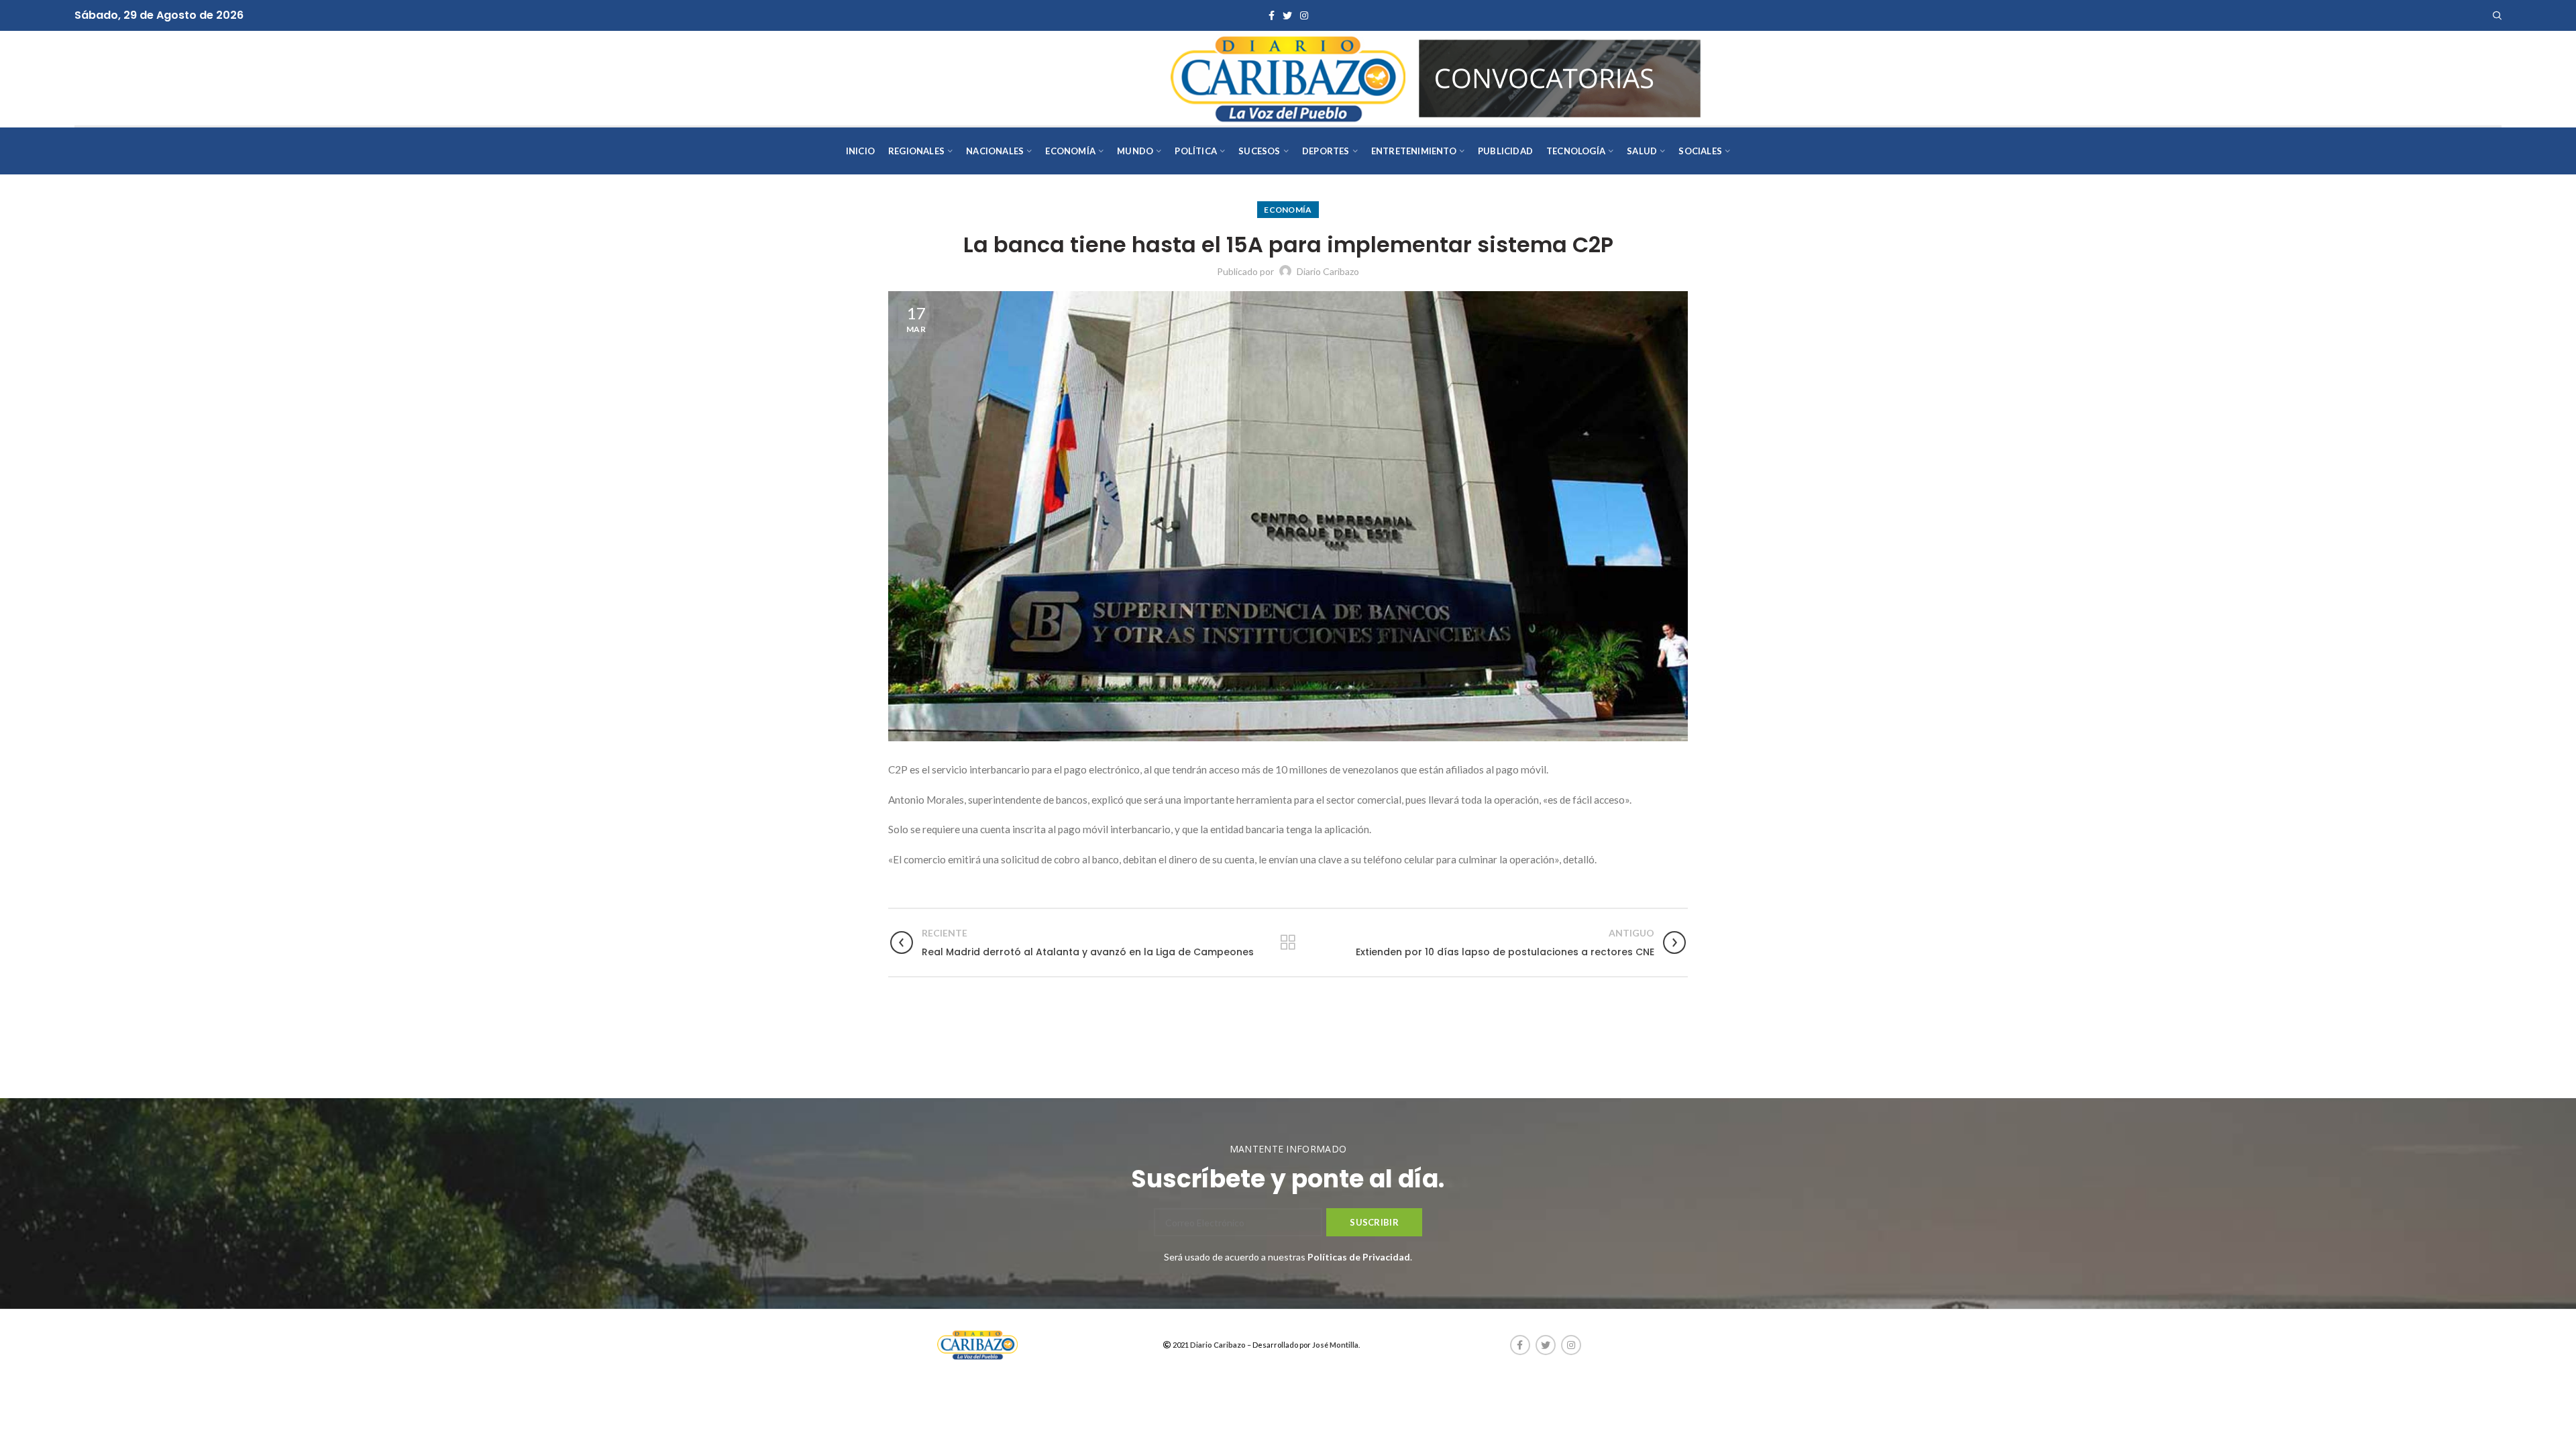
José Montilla (1335, 1345)
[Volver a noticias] (1288, 943)
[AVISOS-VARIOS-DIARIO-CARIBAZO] (1560, 77)
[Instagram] (1304, 15)
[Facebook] (1272, 15)
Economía (1288, 210)
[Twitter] (1287, 15)
